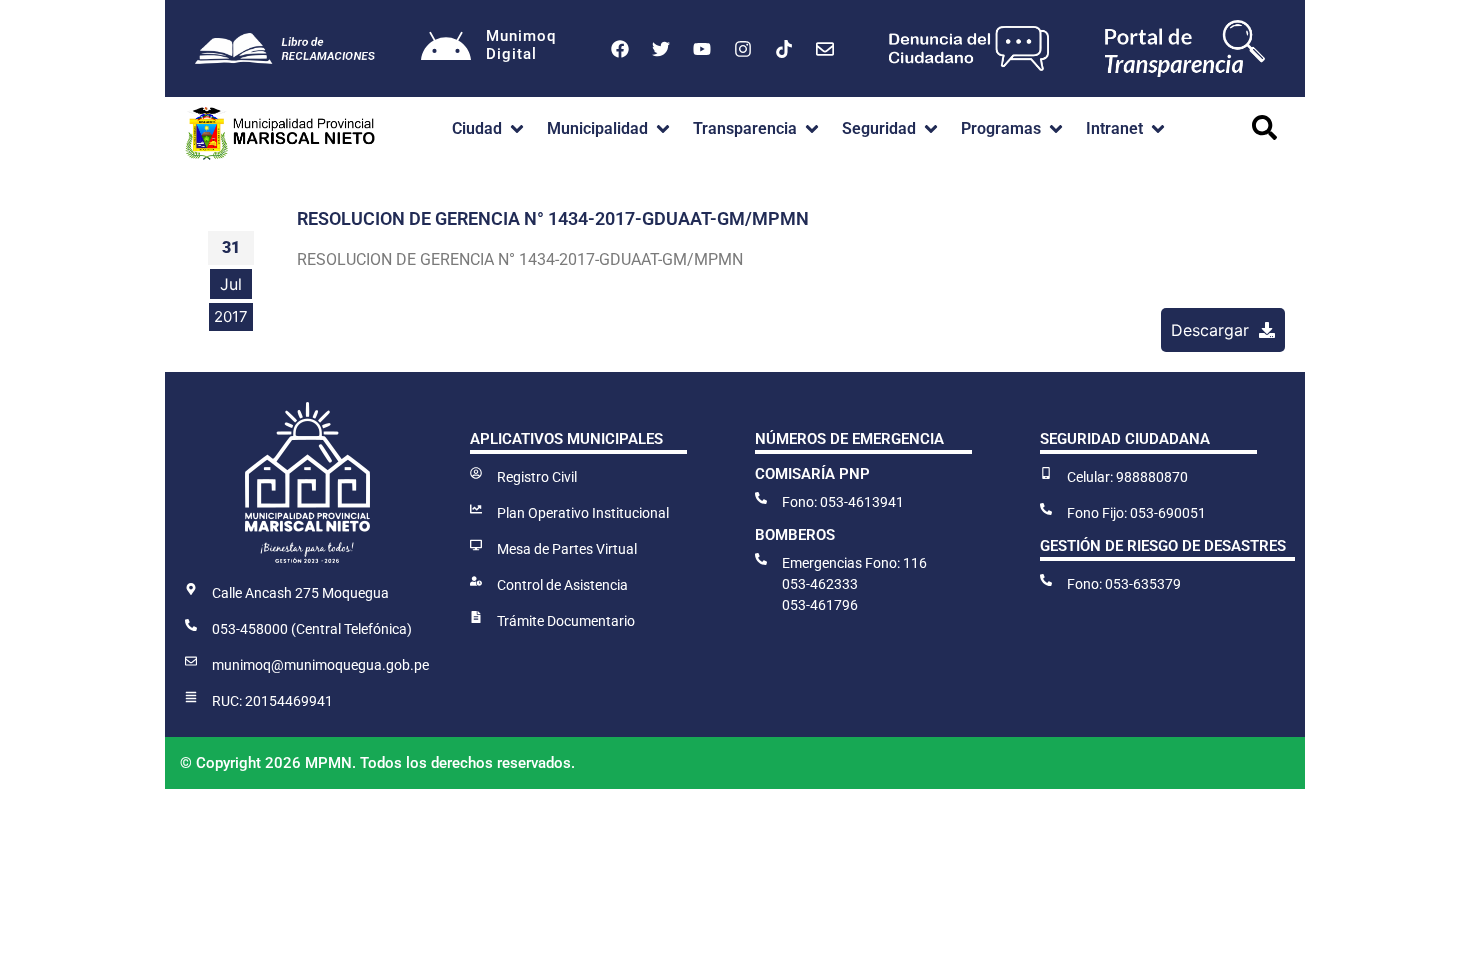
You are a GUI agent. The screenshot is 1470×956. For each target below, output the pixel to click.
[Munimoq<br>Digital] (446, 49)
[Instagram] (743, 49)
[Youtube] (702, 49)
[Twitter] (661, 49)
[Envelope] (825, 49)
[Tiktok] (784, 49)
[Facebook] (620, 49)
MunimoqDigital (521, 45)
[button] (489, 129)
